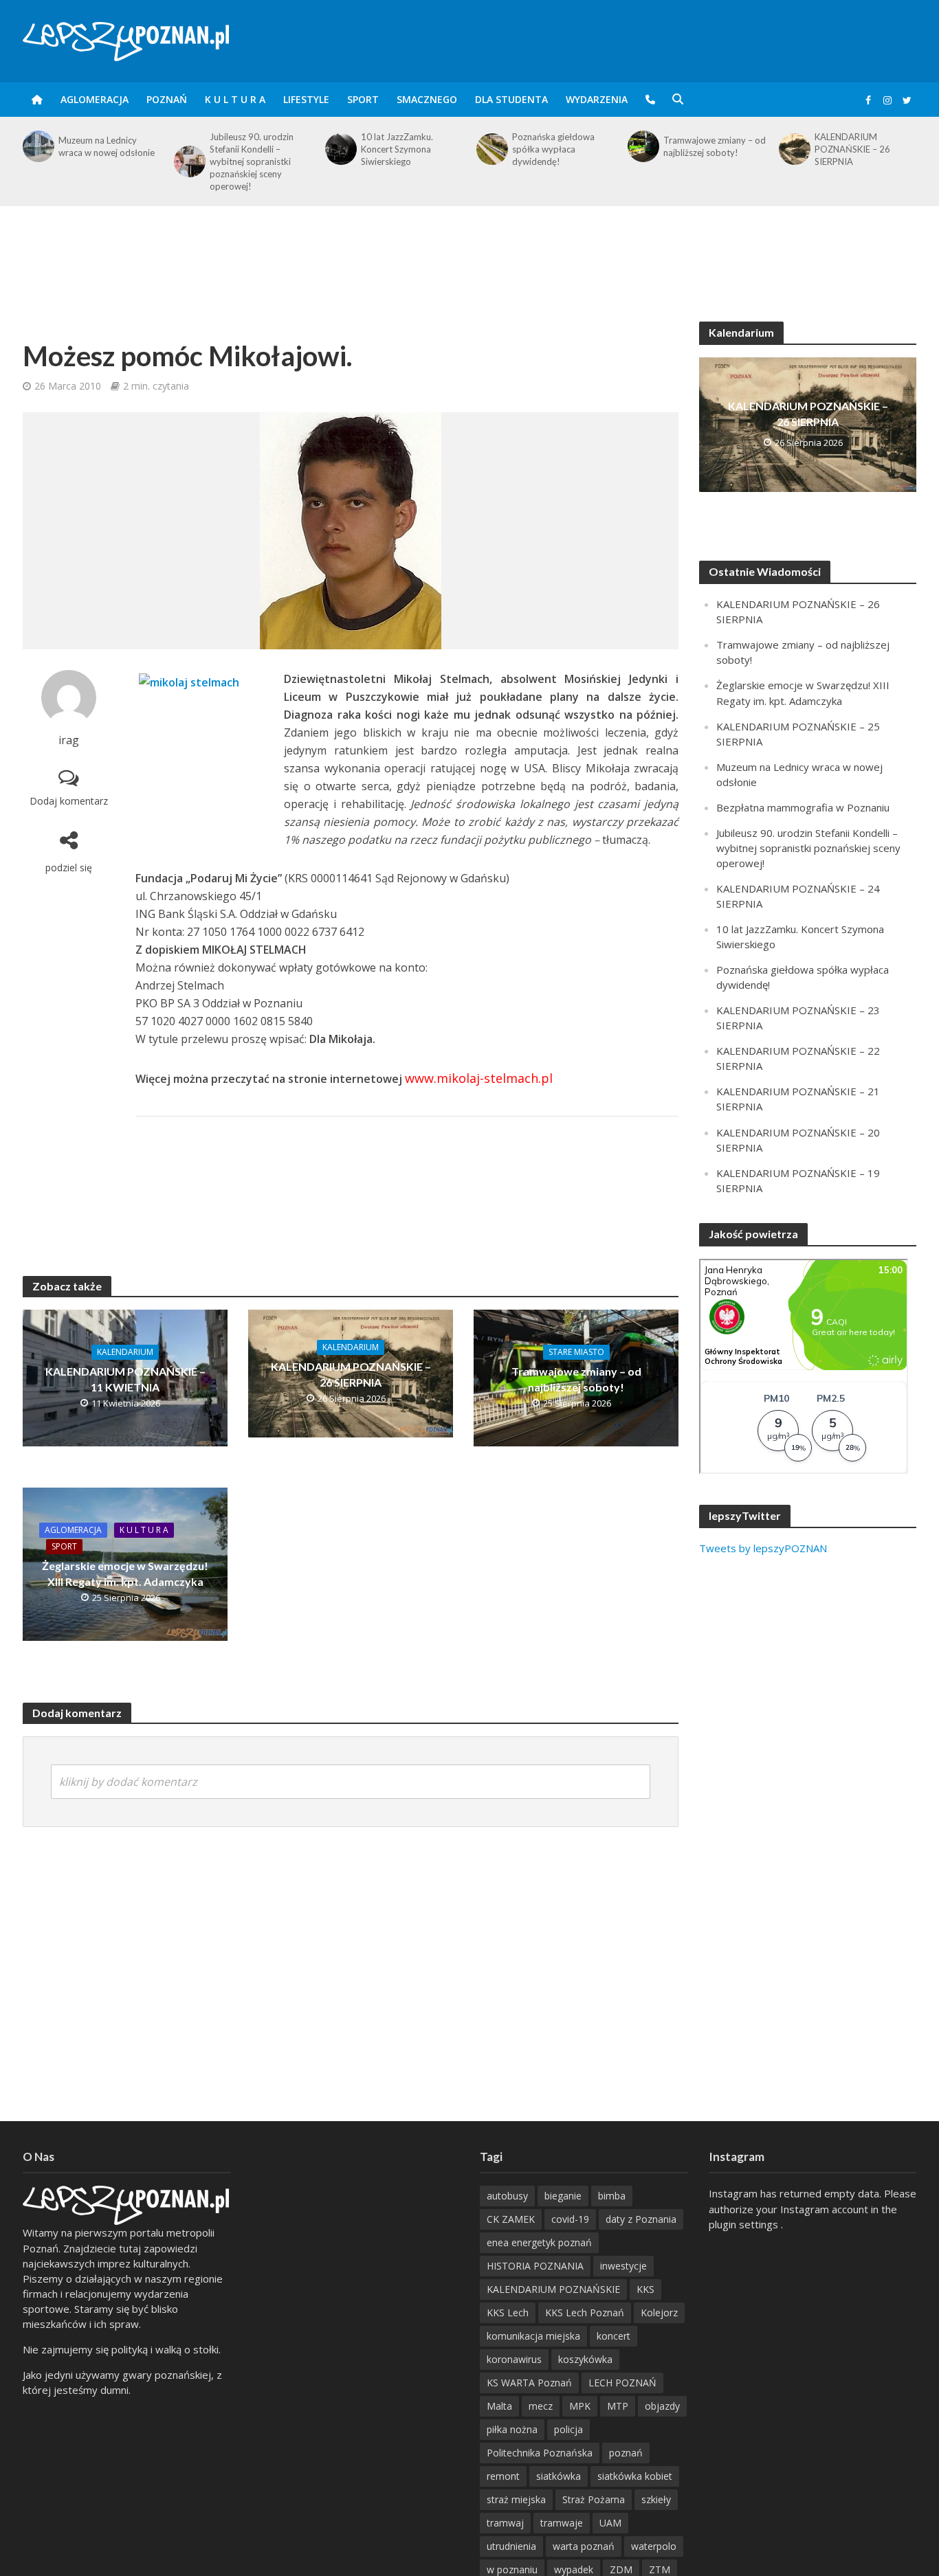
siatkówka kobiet (635, 2476)
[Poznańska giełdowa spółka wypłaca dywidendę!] (491, 149)
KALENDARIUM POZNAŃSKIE (553, 2289)
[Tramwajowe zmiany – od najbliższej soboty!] (642, 146)
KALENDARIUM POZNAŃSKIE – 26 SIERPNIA (852, 149)
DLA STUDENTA (511, 99)
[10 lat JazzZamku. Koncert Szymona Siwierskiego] (340, 149)
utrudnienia (511, 2546)
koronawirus (514, 2359)
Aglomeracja (95, 99)
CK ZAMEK (511, 2219)
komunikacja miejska (533, 2336)
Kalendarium (125, 1352)
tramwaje (562, 2523)
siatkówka (559, 2476)
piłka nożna (512, 2429)
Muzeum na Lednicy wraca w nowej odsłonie (107, 146)
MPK (580, 2406)
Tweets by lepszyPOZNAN (763, 1548)
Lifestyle (306, 99)
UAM (610, 2523)
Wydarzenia (597, 99)
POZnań (167, 99)
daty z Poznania (641, 2219)
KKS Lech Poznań (585, 2312)
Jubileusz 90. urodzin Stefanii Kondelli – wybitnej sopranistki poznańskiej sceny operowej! (252, 161)
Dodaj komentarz (69, 801)
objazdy (662, 2406)
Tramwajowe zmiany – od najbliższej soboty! (715, 146)
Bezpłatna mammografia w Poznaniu (803, 807)
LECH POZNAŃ (622, 2383)
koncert (614, 2336)
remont (503, 2476)
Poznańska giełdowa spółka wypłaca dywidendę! (553, 149)
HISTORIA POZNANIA (535, 2266)
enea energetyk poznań (539, 2242)
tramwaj (505, 2523)
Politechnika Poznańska (540, 2453)
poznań (626, 2453)
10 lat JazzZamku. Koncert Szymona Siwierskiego (397, 149)
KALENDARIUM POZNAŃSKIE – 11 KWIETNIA (125, 1379)
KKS (645, 2289)
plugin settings (745, 2224)
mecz (541, 2406)
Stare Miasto (576, 1352)
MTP (618, 2406)
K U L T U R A (235, 99)
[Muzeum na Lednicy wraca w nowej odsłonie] (37, 146)
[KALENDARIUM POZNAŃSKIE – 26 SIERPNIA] (793, 149)
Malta (499, 2406)
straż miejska (516, 2499)
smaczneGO (427, 99)
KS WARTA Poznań (529, 2383)
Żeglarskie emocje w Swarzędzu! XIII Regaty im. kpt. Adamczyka (125, 1573)
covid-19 (570, 2219)
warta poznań (584, 2546)
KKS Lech (508, 2312)
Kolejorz (659, 2312)
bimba (612, 2196)
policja (568, 2429)
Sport (363, 99)
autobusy (507, 2196)
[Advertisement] (469, 251)
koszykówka (585, 2359)
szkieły (656, 2499)
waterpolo (654, 2546)
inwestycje (623, 2266)
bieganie (563, 2196)
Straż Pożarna (594, 2499)
